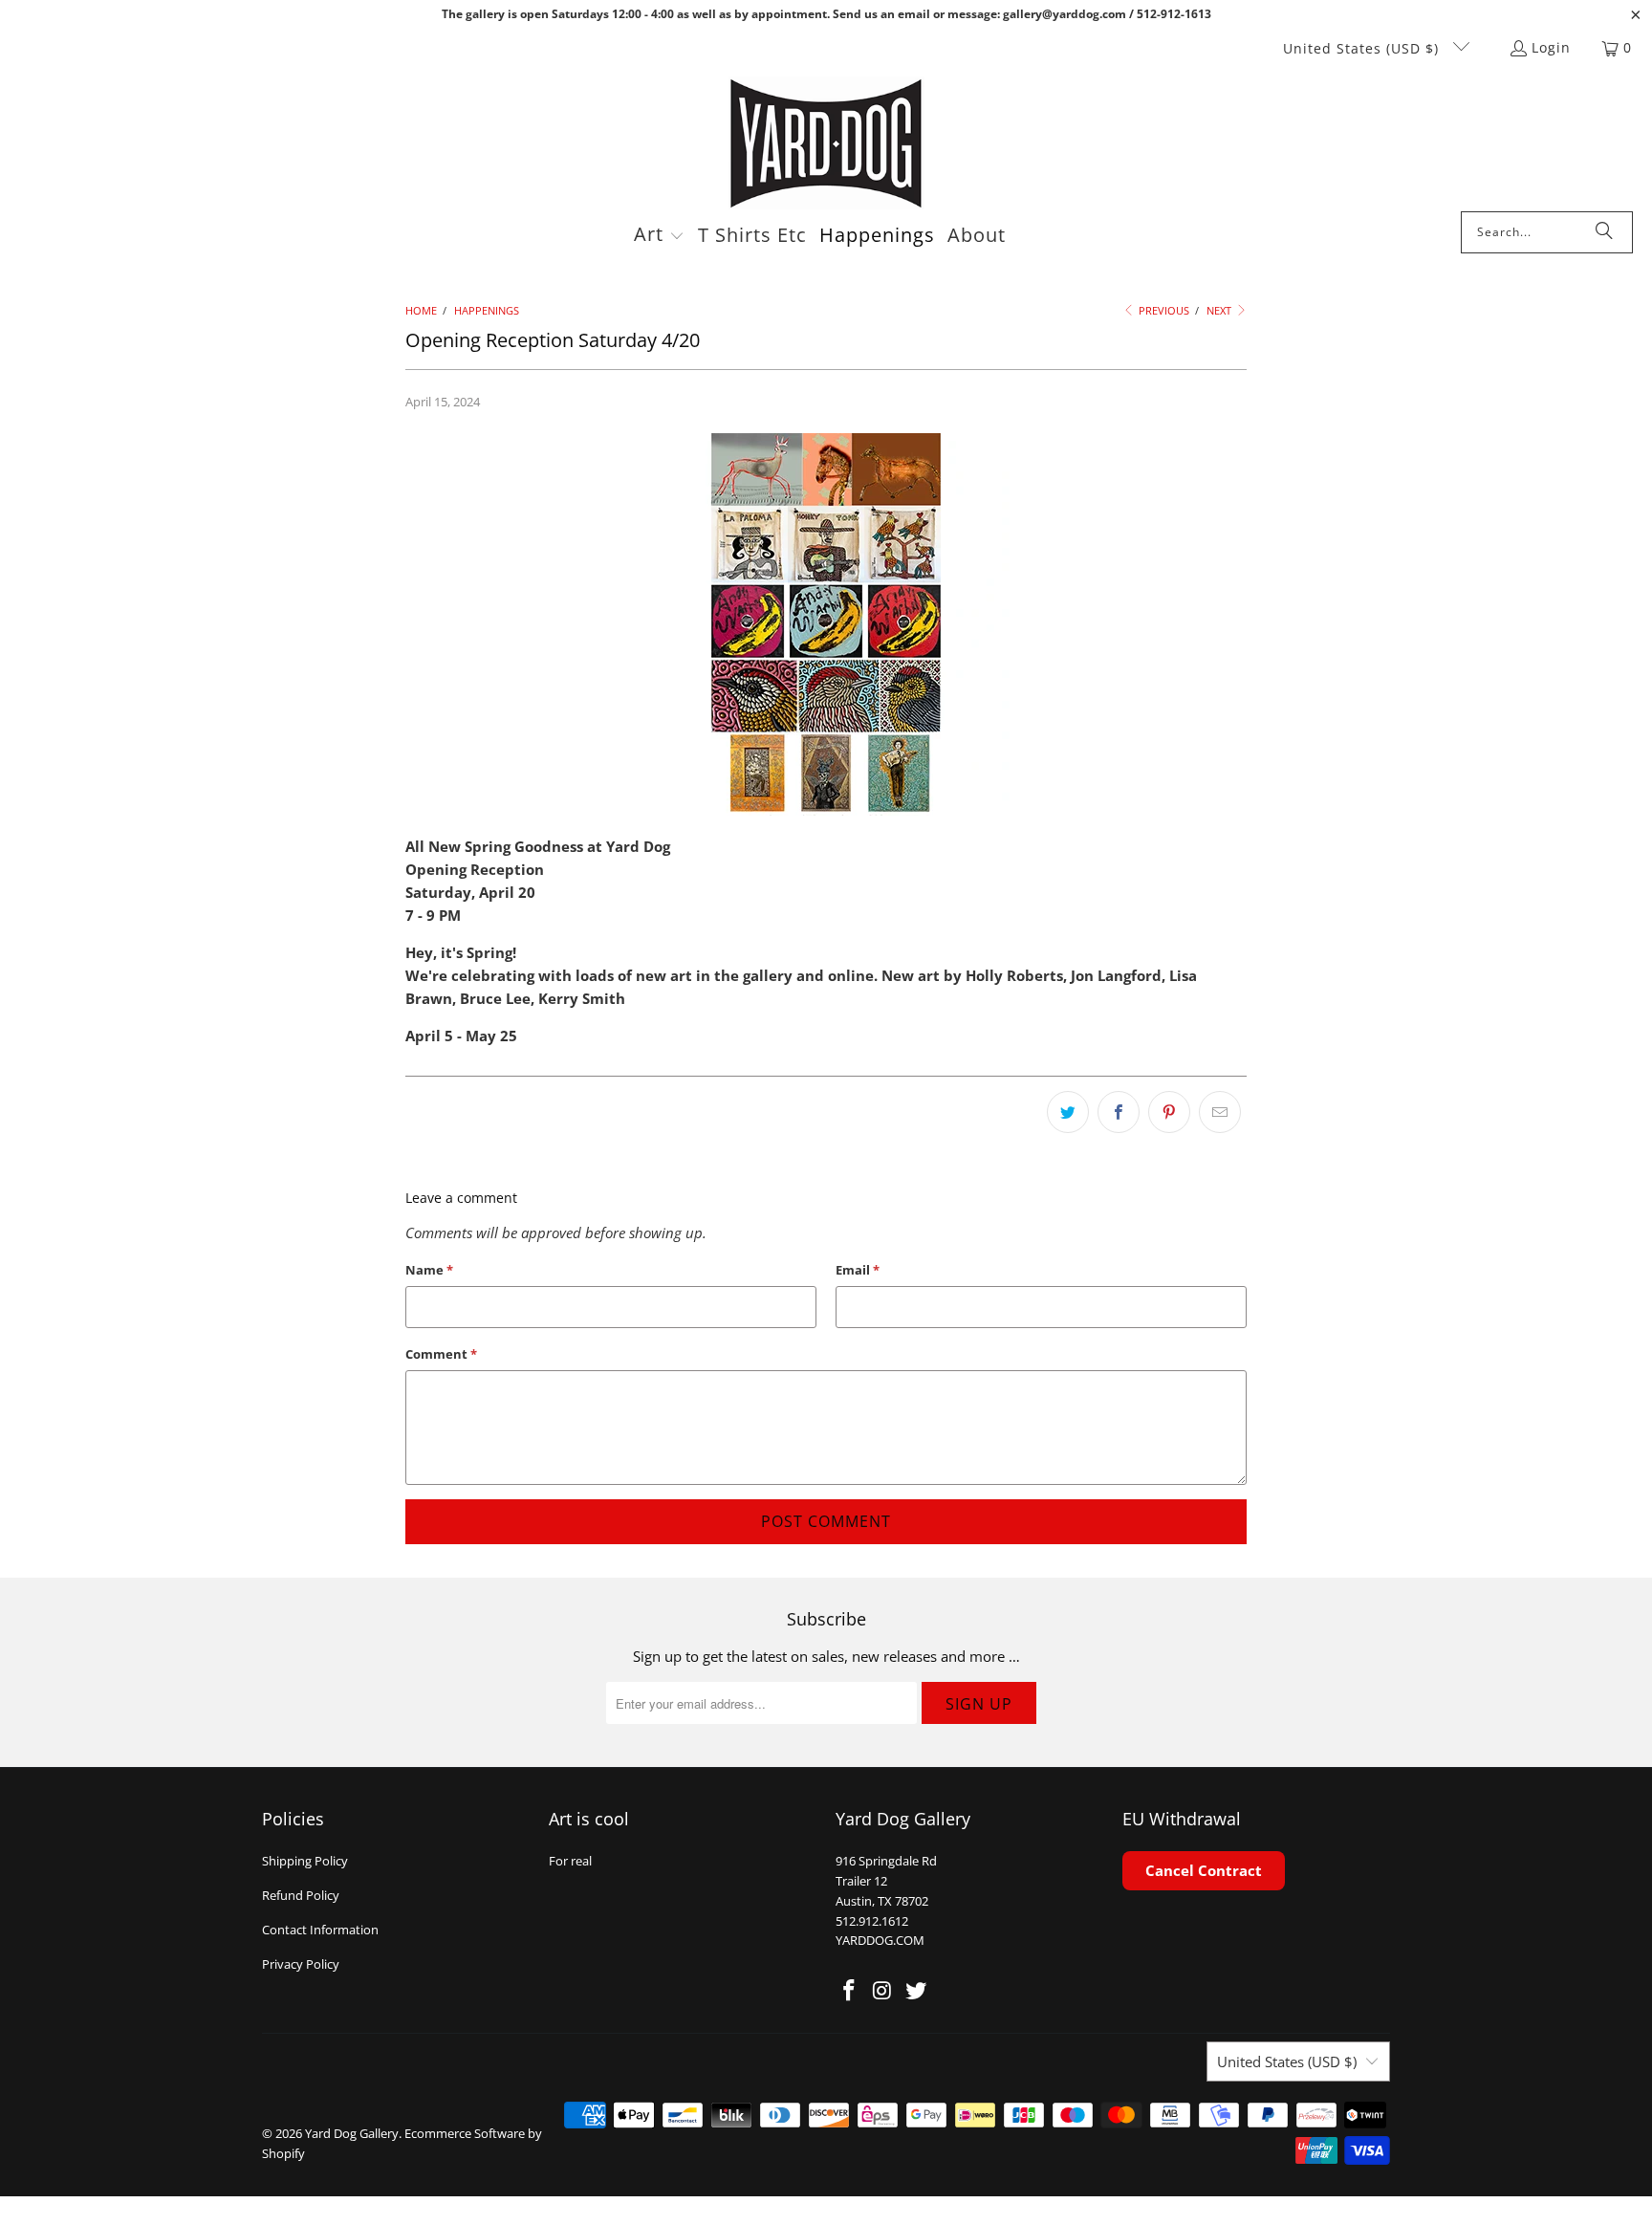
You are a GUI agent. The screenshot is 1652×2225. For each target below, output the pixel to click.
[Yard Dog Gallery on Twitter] (916, 1991)
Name (429, 1270)
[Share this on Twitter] (1068, 1112)
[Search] (1604, 232)
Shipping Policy (305, 1861)
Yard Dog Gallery (352, 2133)
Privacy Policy (301, 1964)
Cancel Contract (1204, 1870)
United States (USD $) (1363, 48)
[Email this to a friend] (1220, 1112)
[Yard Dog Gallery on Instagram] (883, 1991)
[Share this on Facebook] (1119, 1112)
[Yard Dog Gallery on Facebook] (850, 1991)
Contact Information (320, 1930)
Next (1220, 310)
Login (1551, 47)
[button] (659, 236)
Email (858, 1270)
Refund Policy (301, 1895)
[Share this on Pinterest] (1169, 1112)
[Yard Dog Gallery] (826, 144)
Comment (441, 1354)
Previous (1163, 310)
